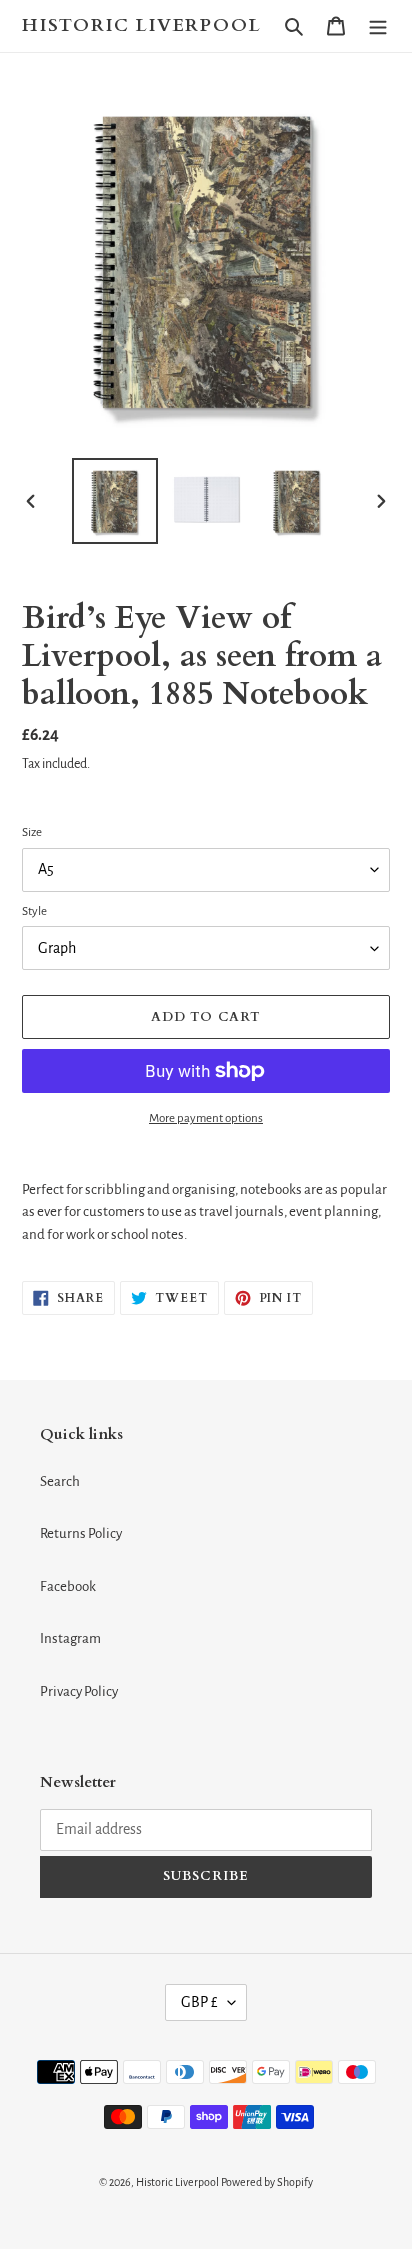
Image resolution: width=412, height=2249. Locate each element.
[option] (115, 501)
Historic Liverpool (141, 26)
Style (34, 911)
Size (32, 832)
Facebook (68, 1586)
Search (60, 1481)
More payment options (206, 1118)
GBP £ (199, 2002)
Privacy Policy (79, 1691)
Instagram (70, 1638)
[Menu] (378, 26)
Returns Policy (81, 1533)
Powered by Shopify (267, 2182)
